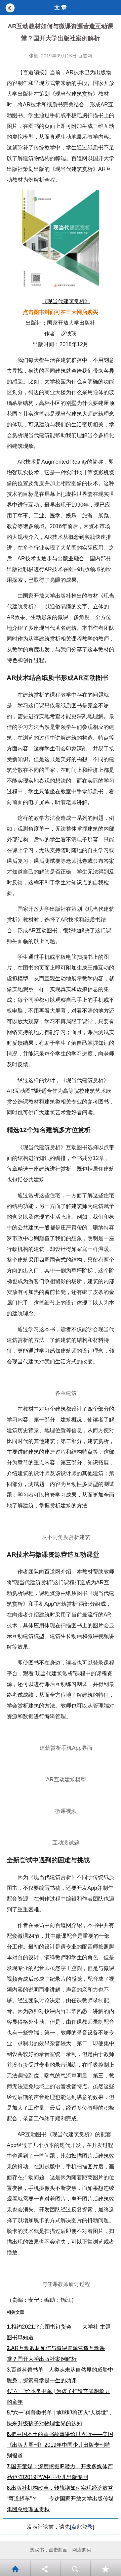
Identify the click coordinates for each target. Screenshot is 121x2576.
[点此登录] (82, 2527)
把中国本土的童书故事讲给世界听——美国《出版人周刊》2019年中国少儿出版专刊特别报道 (60, 2445)
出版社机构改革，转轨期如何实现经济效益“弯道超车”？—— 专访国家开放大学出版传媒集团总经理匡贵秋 (60, 2499)
